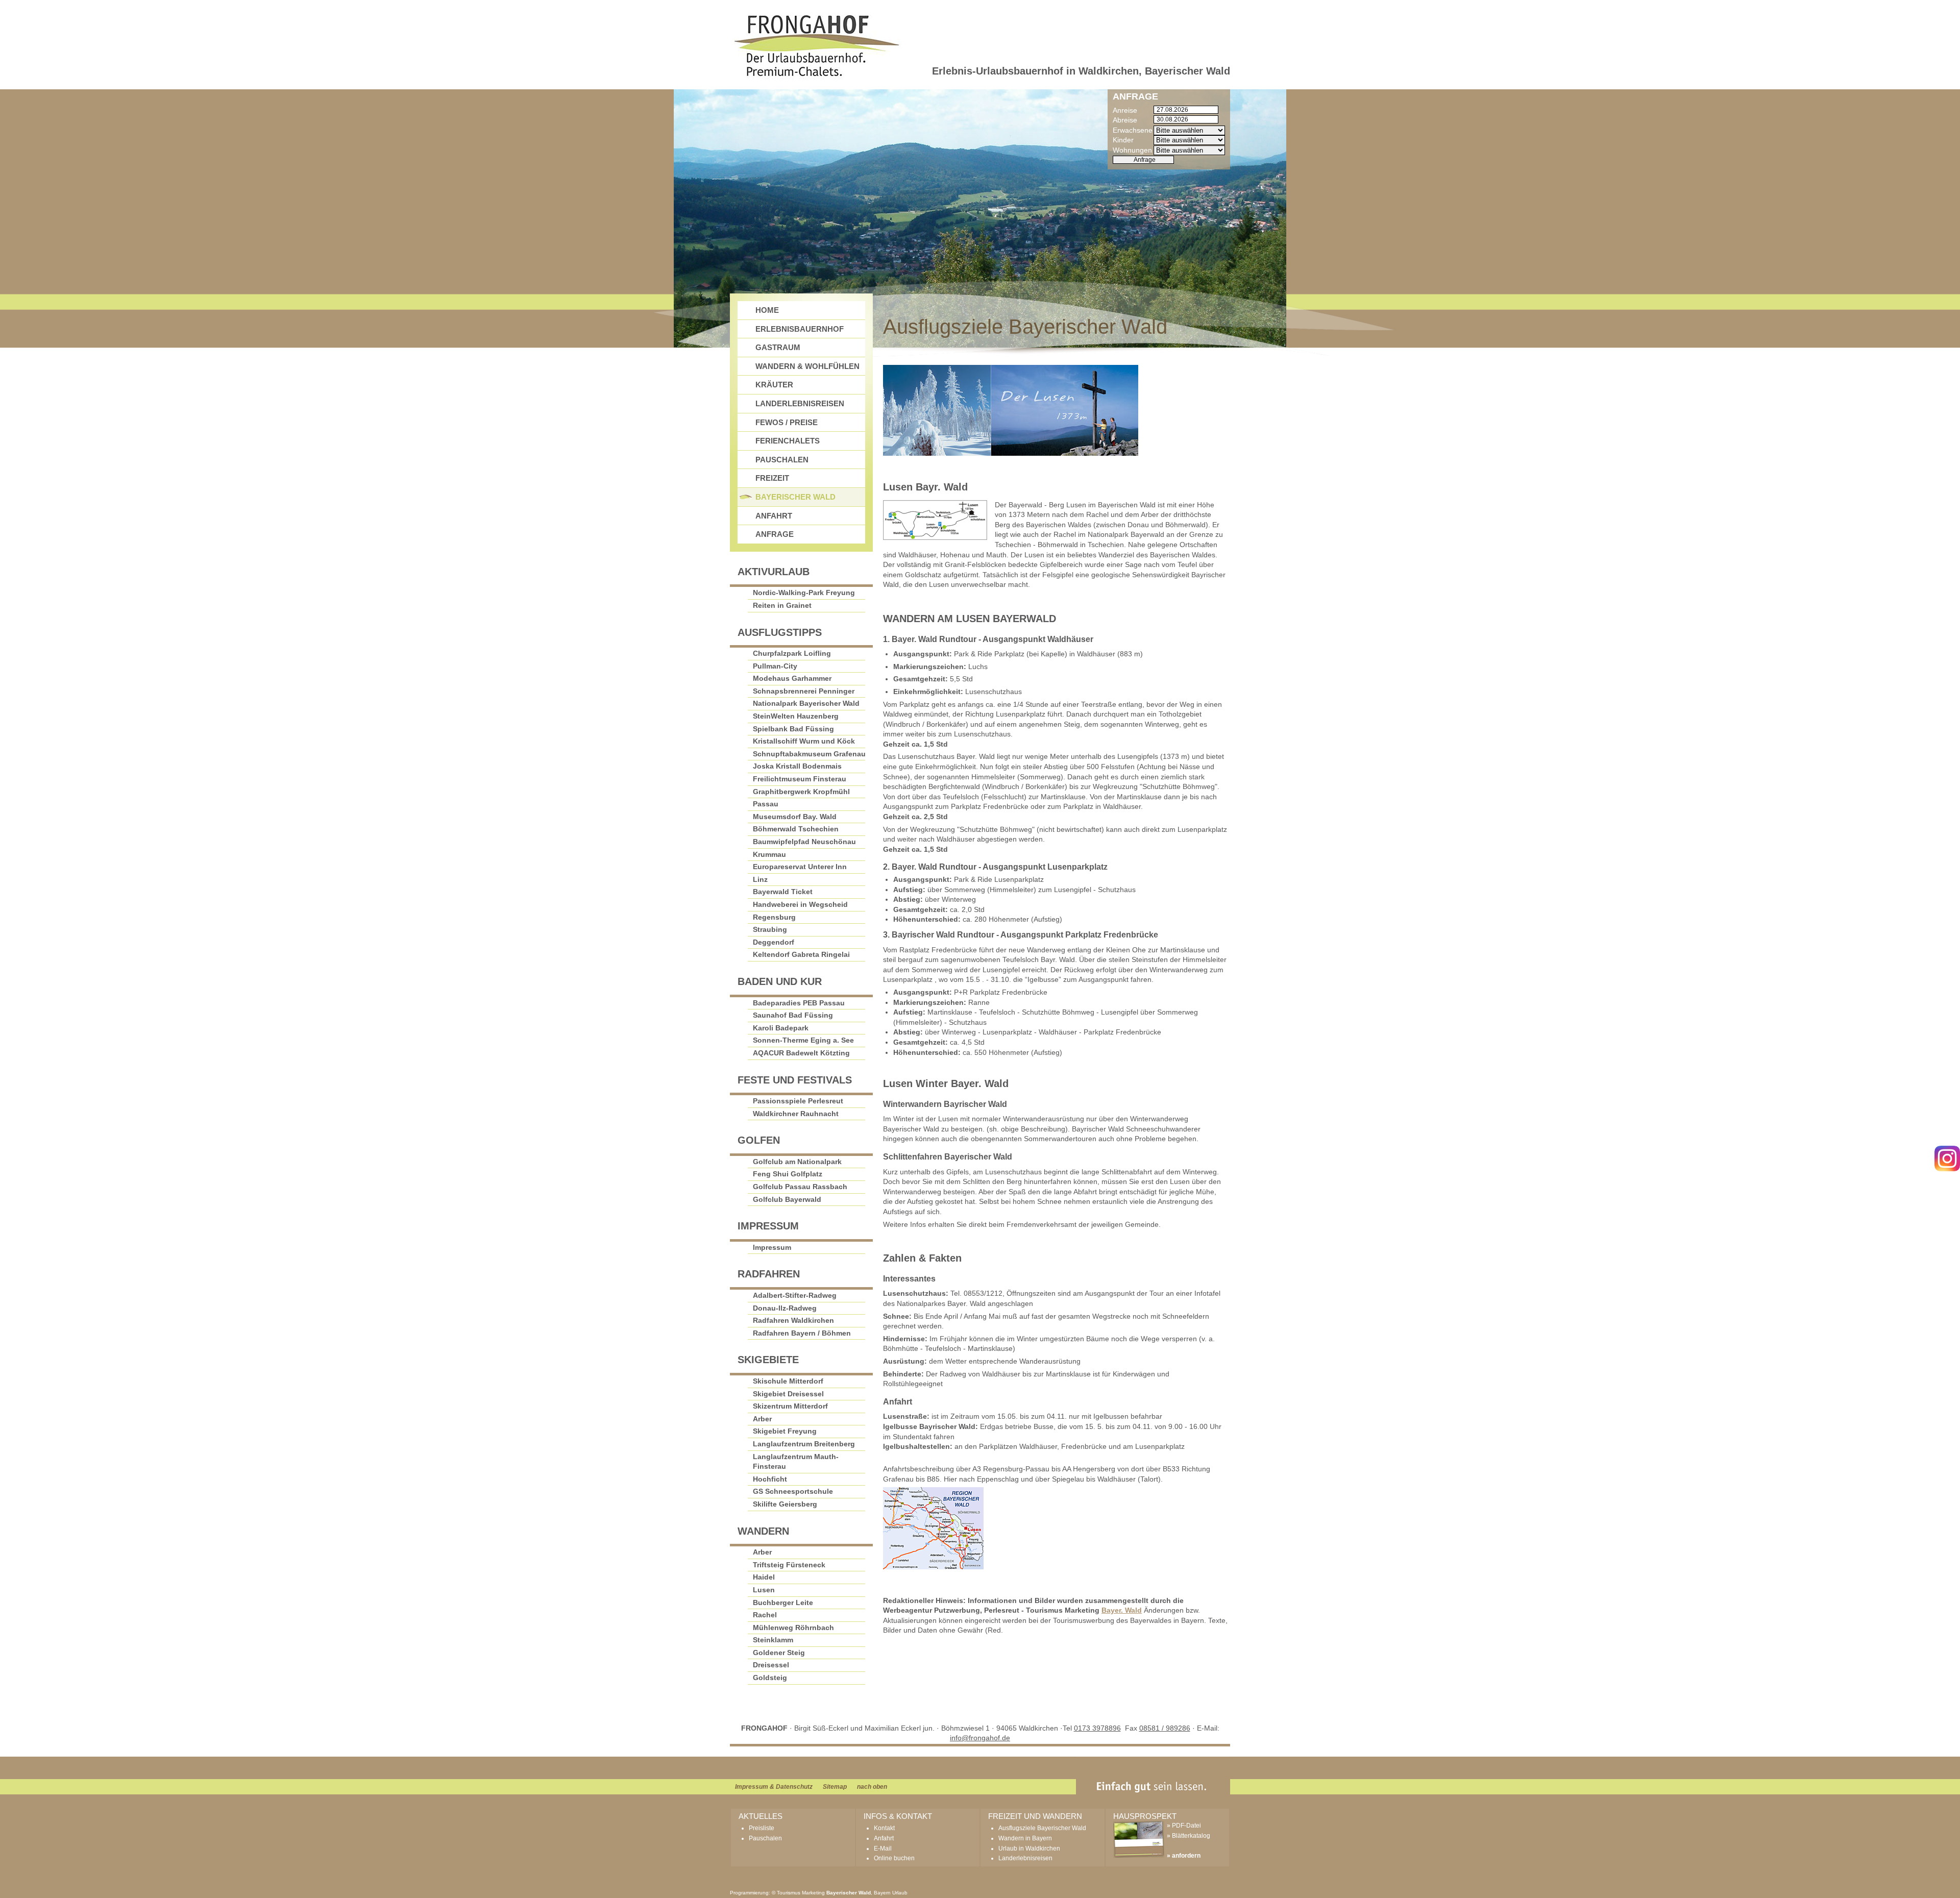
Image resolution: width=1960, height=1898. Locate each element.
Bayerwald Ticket (783, 892)
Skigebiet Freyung (785, 1431)
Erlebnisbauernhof (800, 329)
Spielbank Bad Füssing (793, 729)
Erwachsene (1133, 130)
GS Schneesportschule (793, 1491)
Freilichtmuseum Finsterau (800, 779)
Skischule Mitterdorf (788, 1381)
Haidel (764, 1577)
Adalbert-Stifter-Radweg (795, 1295)
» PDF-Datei (1184, 1826)
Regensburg (774, 917)
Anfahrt (774, 516)
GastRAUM (778, 347)
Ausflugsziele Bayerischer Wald (1042, 1828)
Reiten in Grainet (782, 605)
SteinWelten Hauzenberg (796, 716)
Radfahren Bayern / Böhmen (802, 1333)
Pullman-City (775, 666)
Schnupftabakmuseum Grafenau (809, 754)
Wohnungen (1132, 150)
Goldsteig (770, 1678)
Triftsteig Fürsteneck (789, 1565)
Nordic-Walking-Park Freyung (804, 593)
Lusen (764, 1590)
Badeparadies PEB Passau (799, 1003)
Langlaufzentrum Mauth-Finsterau (796, 1462)
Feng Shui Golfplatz (788, 1174)
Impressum (772, 1247)
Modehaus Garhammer (792, 678)
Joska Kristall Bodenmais (797, 766)
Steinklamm (773, 1640)
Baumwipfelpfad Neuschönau (804, 842)
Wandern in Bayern (1025, 1838)
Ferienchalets (788, 441)
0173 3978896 (1097, 1728)
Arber (762, 1419)
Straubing (770, 929)
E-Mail (883, 1848)
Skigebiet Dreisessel (788, 1394)
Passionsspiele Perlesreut (798, 1101)
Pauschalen (782, 460)
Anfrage (775, 534)
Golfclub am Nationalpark (797, 1162)
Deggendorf (774, 942)
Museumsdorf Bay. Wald (795, 817)
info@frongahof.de (980, 1738)
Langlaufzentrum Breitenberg (804, 1444)
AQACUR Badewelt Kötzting (801, 1053)
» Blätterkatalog (1189, 1836)
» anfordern (1184, 1856)
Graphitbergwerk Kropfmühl (801, 792)
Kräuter (774, 385)
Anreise (1125, 110)
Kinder (1123, 140)
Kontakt (884, 1828)
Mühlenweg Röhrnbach (793, 1628)
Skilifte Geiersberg (785, 1504)
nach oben (872, 1787)
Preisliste (762, 1828)
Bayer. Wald (1122, 1610)
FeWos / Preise (787, 422)
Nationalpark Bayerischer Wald (806, 703)
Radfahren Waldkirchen (793, 1320)
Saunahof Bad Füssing (793, 1015)
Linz (760, 879)
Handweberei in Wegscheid (800, 904)
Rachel (765, 1615)
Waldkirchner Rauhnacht (796, 1114)
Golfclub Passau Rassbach (800, 1187)
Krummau (769, 854)
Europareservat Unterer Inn (800, 867)
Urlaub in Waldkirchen (1029, 1848)
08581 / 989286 (1165, 1728)
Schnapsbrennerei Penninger (804, 691)
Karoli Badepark (781, 1028)
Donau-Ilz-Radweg (785, 1308)
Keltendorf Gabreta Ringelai (801, 954)
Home (767, 310)
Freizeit (772, 478)
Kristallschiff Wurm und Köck (804, 741)
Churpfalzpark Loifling (792, 653)
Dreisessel (771, 1665)
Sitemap (835, 1787)
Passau (766, 804)
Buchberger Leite (783, 1603)
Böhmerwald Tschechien (796, 829)
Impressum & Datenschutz (774, 1787)
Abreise (1125, 120)
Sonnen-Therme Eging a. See (803, 1040)
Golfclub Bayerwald (787, 1199)
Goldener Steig (779, 1653)
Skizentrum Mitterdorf (790, 1406)
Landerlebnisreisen (800, 403)
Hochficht (770, 1479)
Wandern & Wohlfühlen (807, 366)
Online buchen (894, 1858)
